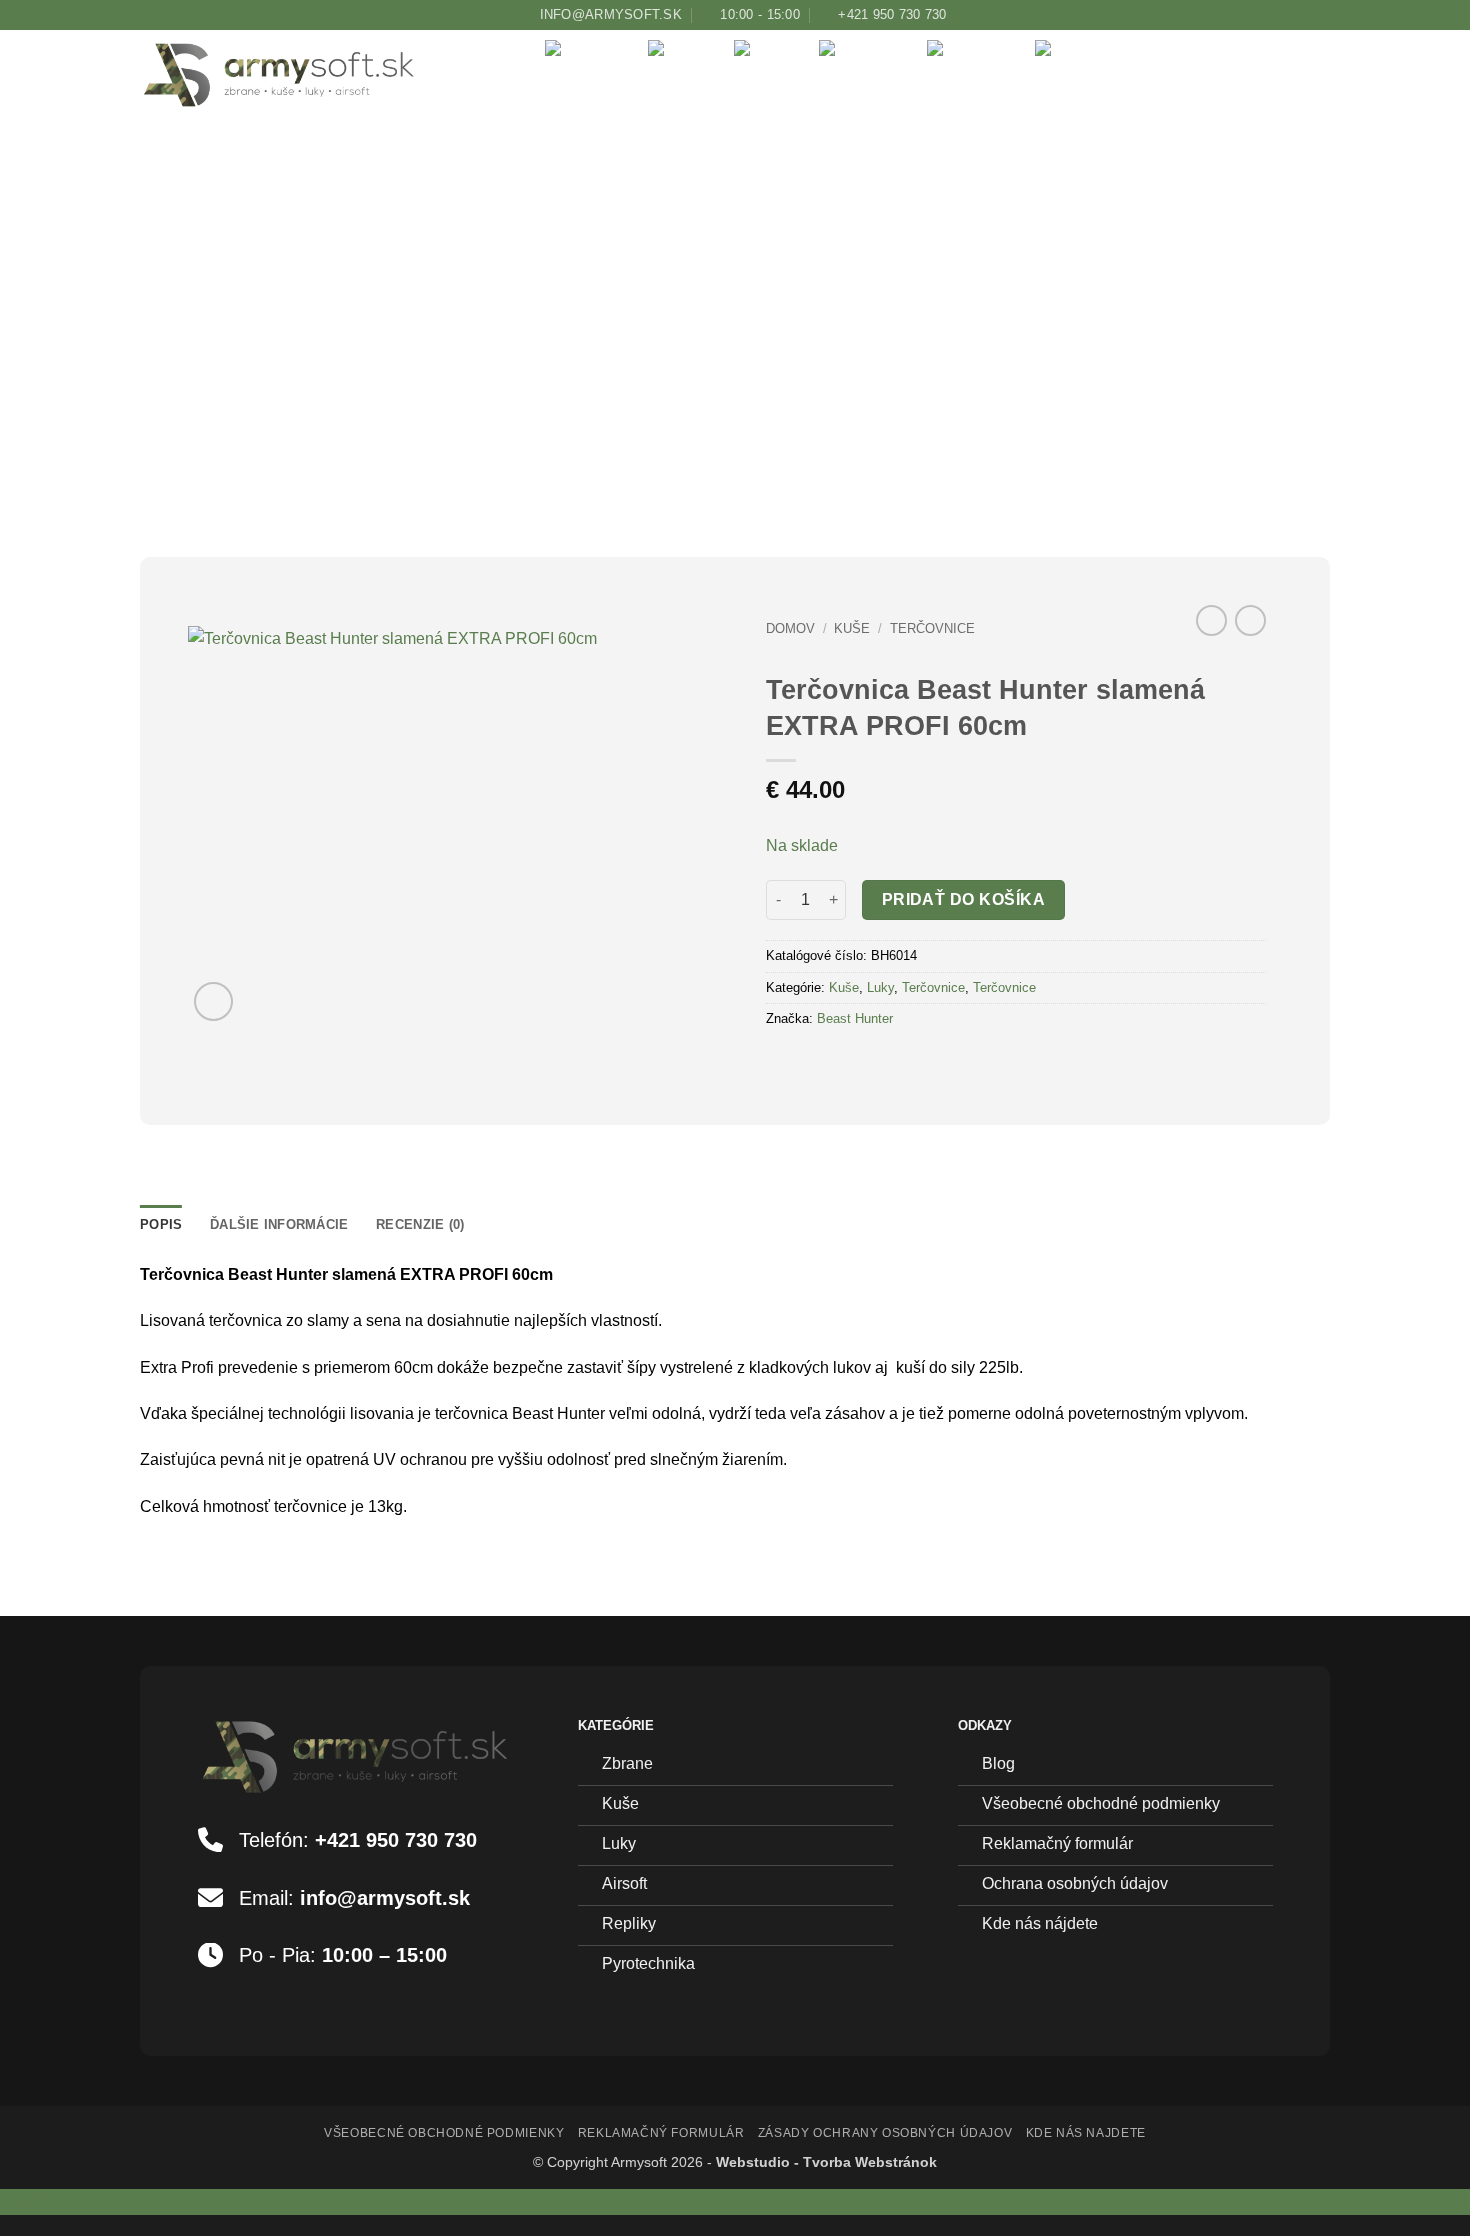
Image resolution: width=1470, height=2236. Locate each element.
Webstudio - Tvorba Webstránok (826, 2162)
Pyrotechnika (1123, 175)
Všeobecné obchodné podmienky (444, 2133)
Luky (787, 175)
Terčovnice (932, 628)
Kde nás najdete (1086, 2133)
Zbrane (607, 175)
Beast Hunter (855, 1018)
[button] (1220, 177)
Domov (790, 628)
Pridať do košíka (963, 899)
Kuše (701, 175)
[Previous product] (1250, 620)
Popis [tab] (161, 1224)
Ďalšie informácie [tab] (279, 1224)
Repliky (991, 175)
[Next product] (1211, 620)
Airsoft (883, 175)
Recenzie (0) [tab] (420, 1224)
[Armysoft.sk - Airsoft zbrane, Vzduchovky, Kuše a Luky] (302, 75)
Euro (41, 2201)
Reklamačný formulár (661, 2133)
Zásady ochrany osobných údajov (885, 2133)
